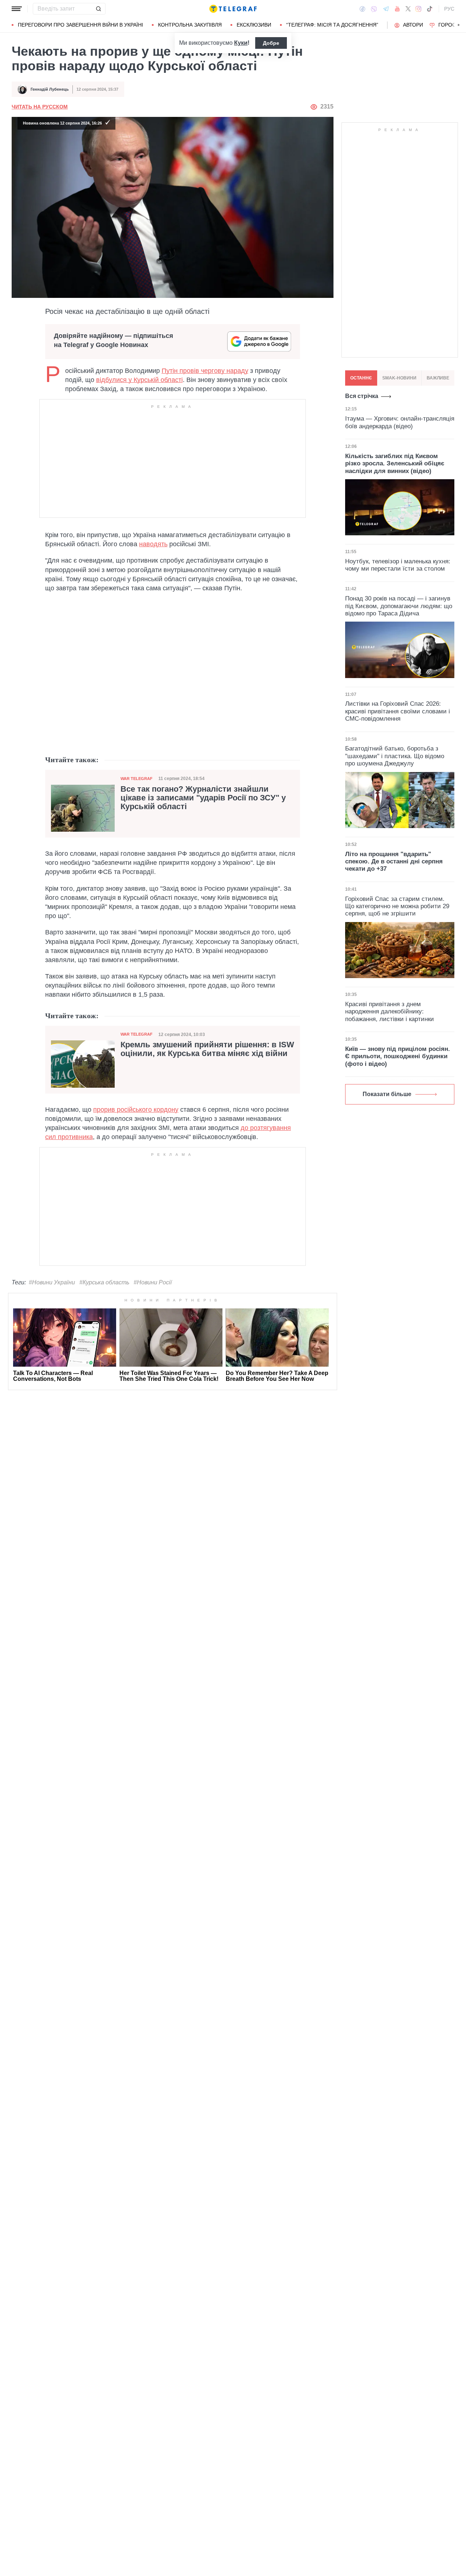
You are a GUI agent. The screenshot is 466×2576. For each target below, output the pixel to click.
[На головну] (233, 9)
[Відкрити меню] (17, 9)
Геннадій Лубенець (50, 89)
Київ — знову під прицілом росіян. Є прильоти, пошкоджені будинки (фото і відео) (398, 1056)
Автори (413, 25)
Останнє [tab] (361, 378)
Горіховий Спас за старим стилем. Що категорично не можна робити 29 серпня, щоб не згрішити (397, 906)
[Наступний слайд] (459, 25)
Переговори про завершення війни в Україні (80, 25)
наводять (153, 544)
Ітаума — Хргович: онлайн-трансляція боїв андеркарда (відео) (400, 422)
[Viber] (374, 9)
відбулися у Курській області (139, 380)
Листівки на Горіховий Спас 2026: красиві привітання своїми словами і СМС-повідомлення (398, 711)
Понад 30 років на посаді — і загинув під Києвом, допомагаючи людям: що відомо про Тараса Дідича (399, 606)
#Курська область (104, 1282)
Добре (271, 43)
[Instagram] (418, 9)
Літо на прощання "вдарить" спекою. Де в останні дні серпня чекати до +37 (394, 862)
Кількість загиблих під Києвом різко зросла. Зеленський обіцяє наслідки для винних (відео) (395, 463)
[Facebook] (362, 9)
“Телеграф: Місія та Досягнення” (332, 25)
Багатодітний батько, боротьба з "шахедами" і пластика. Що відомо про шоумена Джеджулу (395, 756)
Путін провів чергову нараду (205, 371)
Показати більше (387, 1094)
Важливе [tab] (438, 378)
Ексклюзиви (254, 25)
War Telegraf (137, 779)
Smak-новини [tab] (399, 378)
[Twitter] (408, 9)
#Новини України (52, 1282)
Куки (241, 43)
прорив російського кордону (136, 1110)
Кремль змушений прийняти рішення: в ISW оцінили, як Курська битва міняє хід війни (207, 1049)
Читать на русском (40, 107)
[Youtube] (397, 9)
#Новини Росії (153, 1282)
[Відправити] (98, 9)
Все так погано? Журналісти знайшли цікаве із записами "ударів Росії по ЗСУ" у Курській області (203, 798)
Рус (449, 9)
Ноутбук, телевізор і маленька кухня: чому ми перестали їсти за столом (398, 565)
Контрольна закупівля (190, 25)
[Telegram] (386, 9)
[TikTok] (430, 9)
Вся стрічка (362, 396)
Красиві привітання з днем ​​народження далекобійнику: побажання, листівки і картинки (390, 1012)
